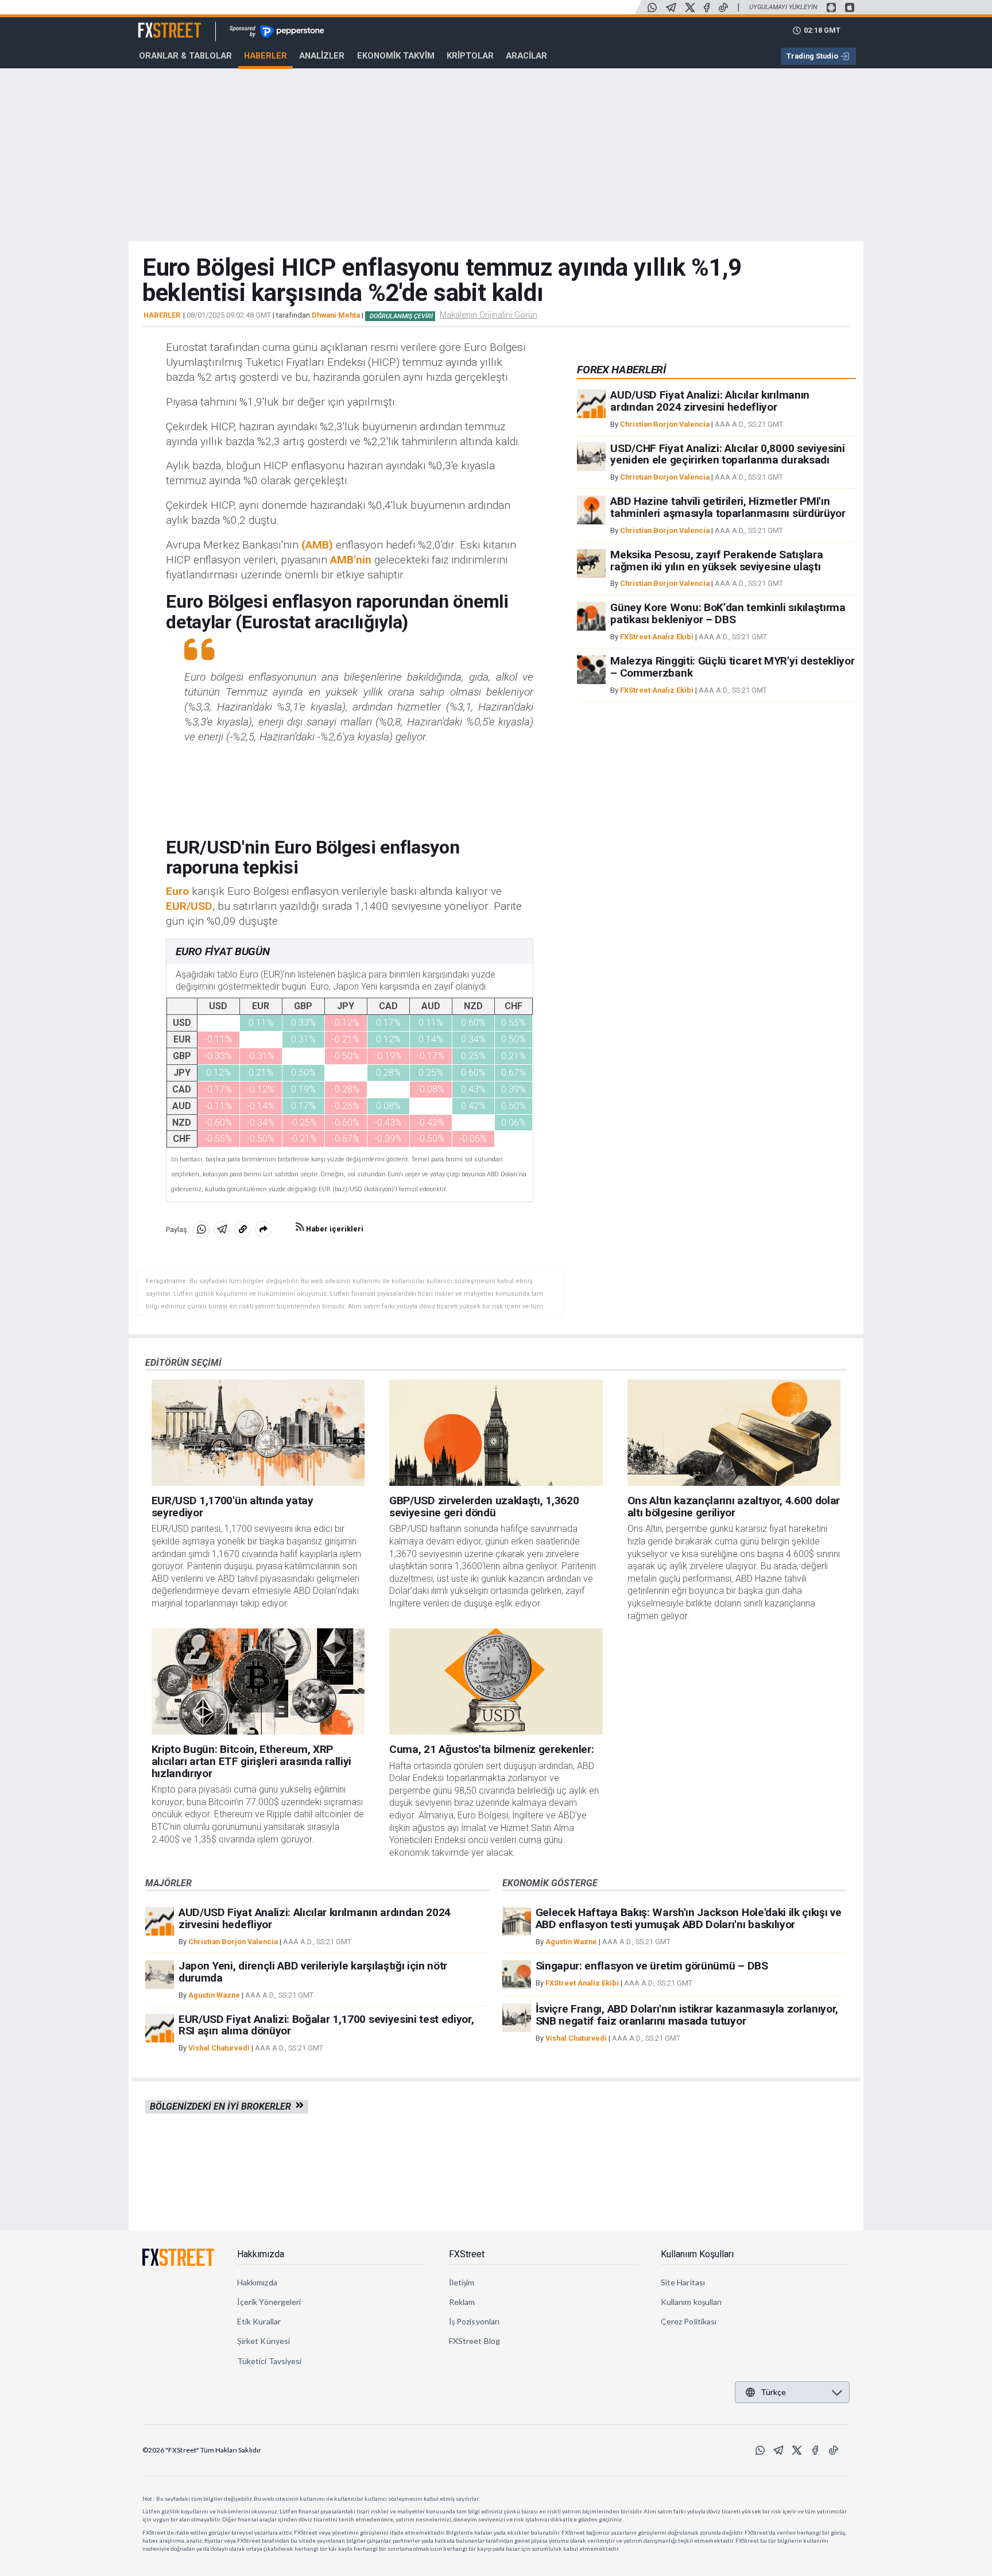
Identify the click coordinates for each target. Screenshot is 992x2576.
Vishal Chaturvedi (219, 2048)
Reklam (462, 2302)
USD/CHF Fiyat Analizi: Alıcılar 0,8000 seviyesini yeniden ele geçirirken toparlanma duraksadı (727, 454)
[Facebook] (707, 7)
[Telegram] (671, 7)
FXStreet (156, 24)
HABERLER (162, 315)
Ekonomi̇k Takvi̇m (396, 56)
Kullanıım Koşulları (697, 2254)
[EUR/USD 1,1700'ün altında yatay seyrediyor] (258, 1433)
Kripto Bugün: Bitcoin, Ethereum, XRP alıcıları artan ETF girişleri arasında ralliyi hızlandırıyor (251, 1761)
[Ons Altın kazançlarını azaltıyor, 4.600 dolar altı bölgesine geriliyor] (734, 1433)
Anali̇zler (322, 56)
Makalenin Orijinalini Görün (489, 315)
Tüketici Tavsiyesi (269, 2361)
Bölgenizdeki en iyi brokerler (223, 2106)
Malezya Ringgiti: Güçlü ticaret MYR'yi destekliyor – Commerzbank (732, 667)
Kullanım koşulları (691, 2302)
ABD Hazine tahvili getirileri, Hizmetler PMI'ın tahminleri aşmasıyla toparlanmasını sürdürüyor (728, 507)
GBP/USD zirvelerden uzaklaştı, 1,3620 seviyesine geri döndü (484, 1507)
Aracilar (526, 56)
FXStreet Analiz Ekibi (657, 637)
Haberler (266, 56)
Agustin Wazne (214, 1995)
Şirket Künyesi (263, 2341)
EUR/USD (189, 906)
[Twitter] (690, 7)
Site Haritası (683, 2282)
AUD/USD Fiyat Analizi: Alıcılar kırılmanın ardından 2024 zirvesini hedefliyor (710, 401)
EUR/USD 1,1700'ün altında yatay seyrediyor (232, 1507)
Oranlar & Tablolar (185, 56)
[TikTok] (723, 7)
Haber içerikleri (334, 1229)
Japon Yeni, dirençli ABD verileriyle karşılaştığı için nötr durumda (313, 1972)
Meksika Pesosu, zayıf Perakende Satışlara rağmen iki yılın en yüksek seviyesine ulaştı (716, 561)
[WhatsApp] (652, 7)
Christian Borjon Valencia (665, 424)
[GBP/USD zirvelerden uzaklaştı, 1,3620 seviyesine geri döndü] (496, 1433)
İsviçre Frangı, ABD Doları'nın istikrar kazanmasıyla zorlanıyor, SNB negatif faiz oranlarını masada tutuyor (687, 2015)
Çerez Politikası (689, 2321)
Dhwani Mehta (336, 315)
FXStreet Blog (474, 2341)
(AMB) (317, 545)
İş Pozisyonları (474, 2321)
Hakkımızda (261, 2254)
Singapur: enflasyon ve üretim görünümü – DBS (652, 1966)
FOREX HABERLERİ (621, 370)
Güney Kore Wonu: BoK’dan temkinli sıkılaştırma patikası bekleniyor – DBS (728, 613)
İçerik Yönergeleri (269, 2302)
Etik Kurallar (259, 2321)
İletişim (462, 2282)
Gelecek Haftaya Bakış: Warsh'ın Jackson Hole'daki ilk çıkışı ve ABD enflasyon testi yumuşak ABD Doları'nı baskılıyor (689, 1918)
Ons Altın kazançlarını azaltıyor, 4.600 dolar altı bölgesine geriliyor (734, 1507)
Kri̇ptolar (470, 56)
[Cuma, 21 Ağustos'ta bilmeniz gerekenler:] (496, 1682)
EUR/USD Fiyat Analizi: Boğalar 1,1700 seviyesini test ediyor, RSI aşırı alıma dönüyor (326, 2025)
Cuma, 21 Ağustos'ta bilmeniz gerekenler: (491, 1749)
